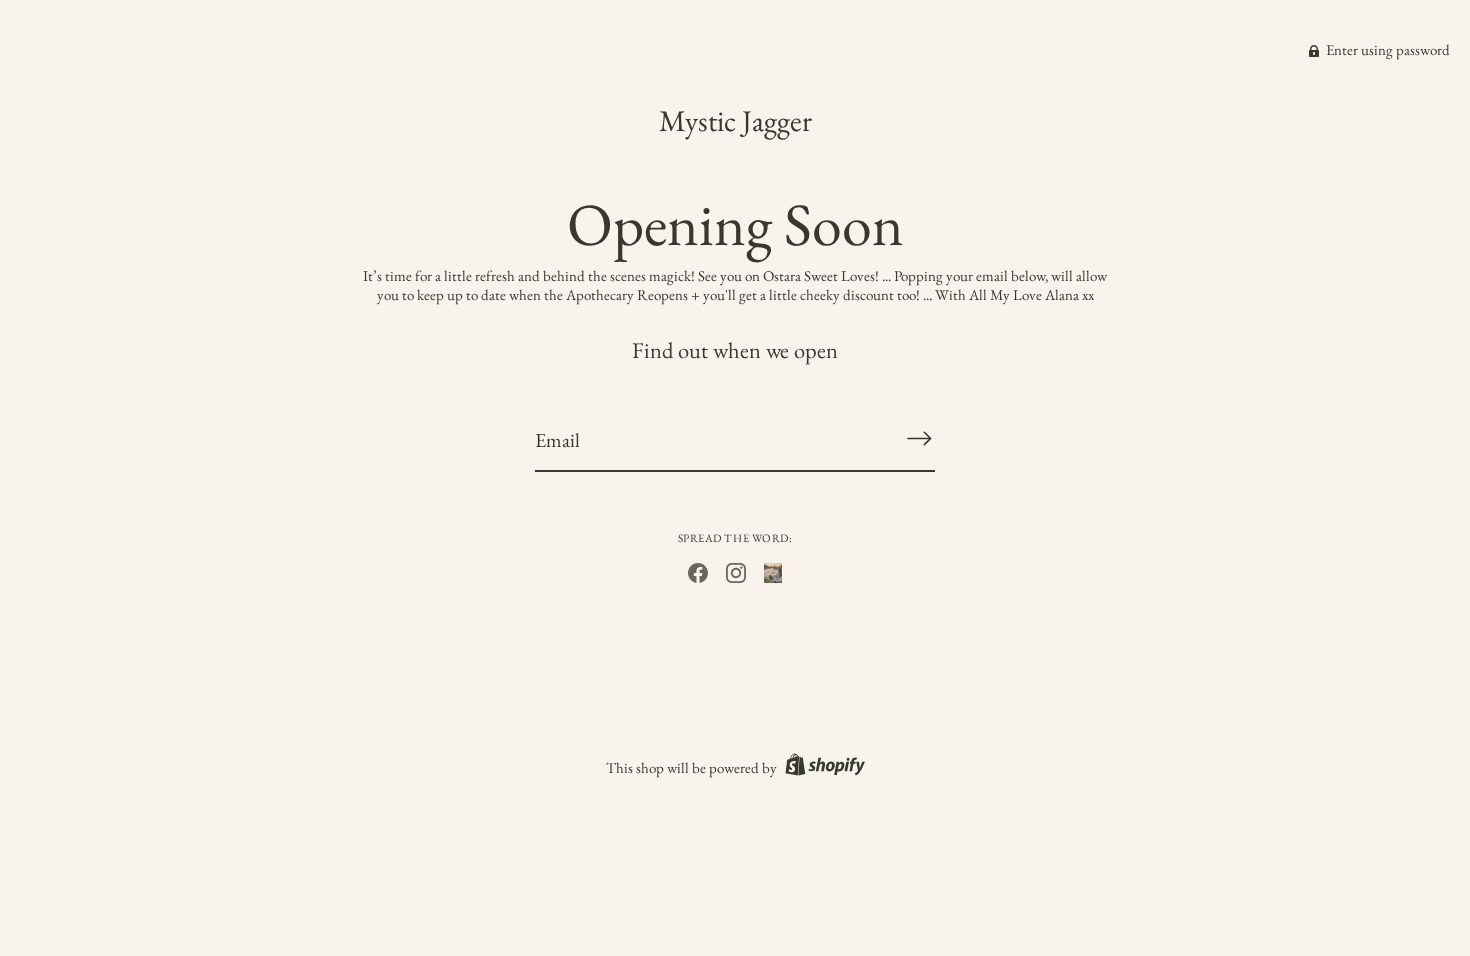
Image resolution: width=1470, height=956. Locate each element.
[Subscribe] (919, 438)
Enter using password (1386, 49)
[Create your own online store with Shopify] (822, 767)
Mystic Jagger (735, 120)
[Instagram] (736, 570)
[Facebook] (698, 570)
